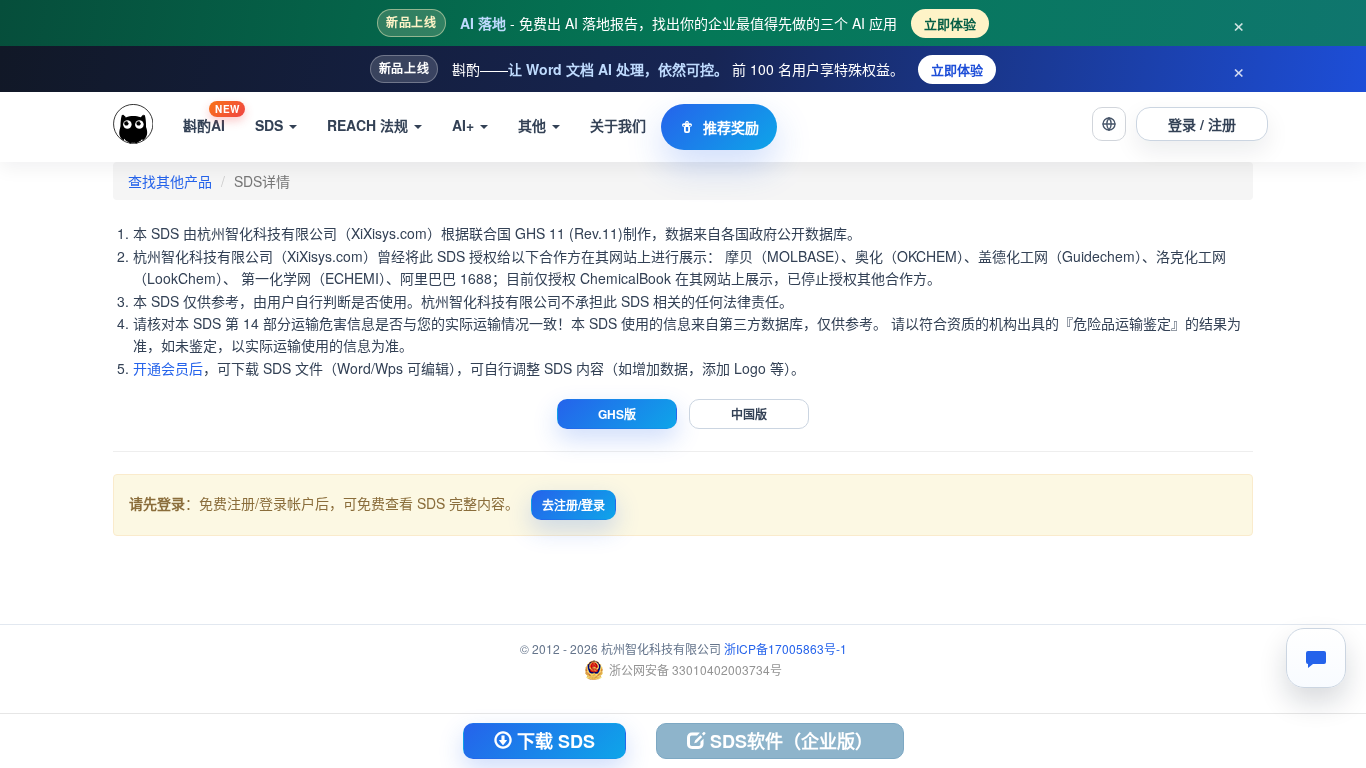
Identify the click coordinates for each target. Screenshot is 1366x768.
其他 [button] (534, 125)
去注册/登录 (573, 505)
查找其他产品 (170, 181)
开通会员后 (168, 368)
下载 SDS (553, 741)
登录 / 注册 (1202, 124)
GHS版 (617, 414)
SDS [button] (271, 125)
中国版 (749, 414)
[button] (1109, 124)
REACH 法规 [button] (369, 125)
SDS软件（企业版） (789, 741)
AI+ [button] (465, 125)
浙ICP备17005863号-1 (785, 648)
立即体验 (950, 23)
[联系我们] (1316, 658)
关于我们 (618, 125)
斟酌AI (211, 118)
